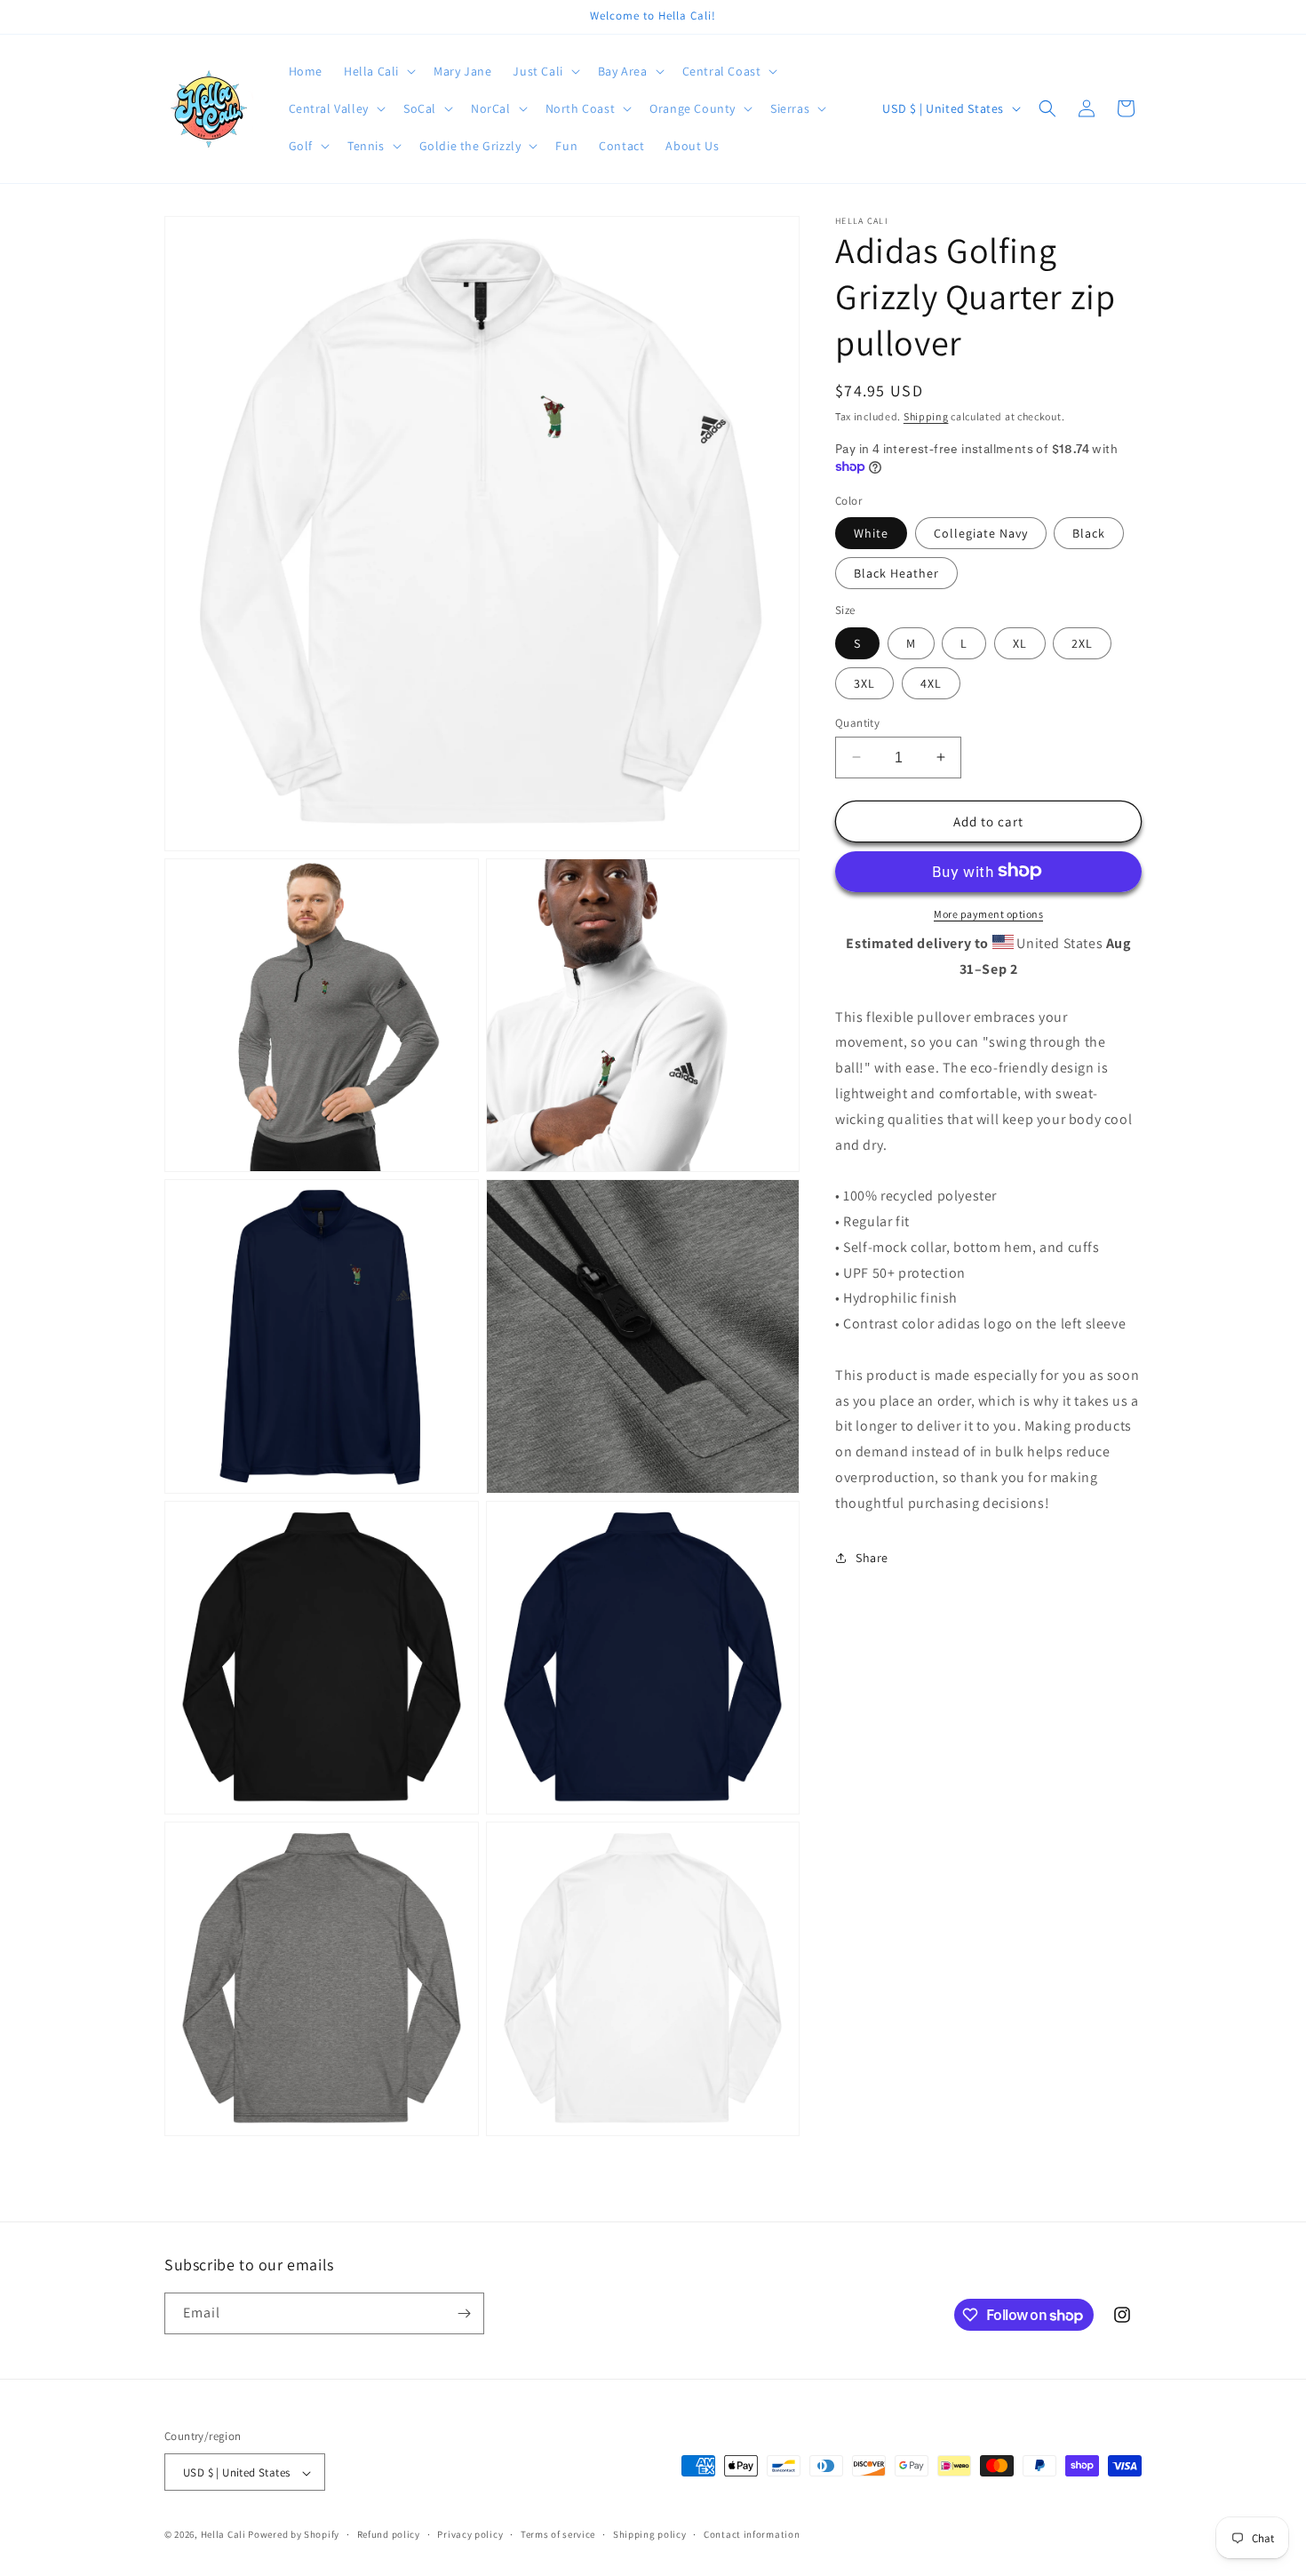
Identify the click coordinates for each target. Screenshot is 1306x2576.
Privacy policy (470, 2534)
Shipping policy (650, 2534)
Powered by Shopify (294, 2535)
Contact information (752, 2534)
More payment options (988, 913)
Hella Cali (223, 2535)
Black (1089, 532)
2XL (1082, 642)
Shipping (926, 416)
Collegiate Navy (981, 532)
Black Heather (896, 572)
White (871, 532)
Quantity (857, 722)
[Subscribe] (464, 2313)
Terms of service (558, 2534)
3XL (864, 682)
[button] (378, 71)
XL (1020, 642)
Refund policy (389, 2534)
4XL (931, 682)
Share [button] (872, 1557)
